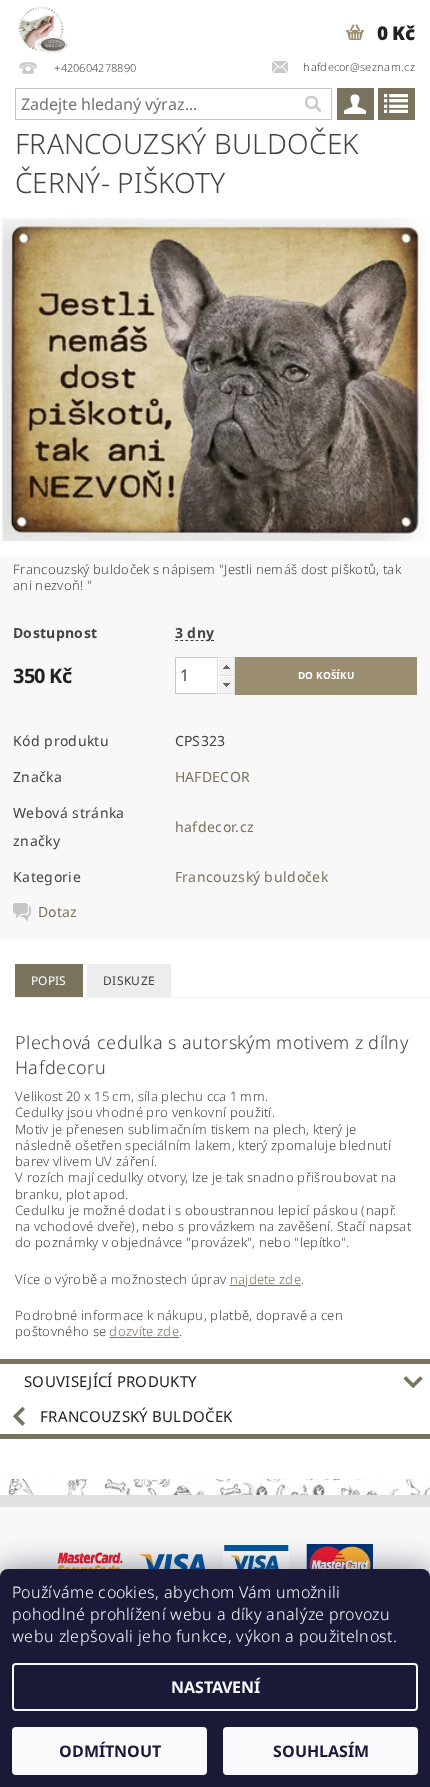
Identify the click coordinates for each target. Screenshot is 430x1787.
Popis (49, 980)
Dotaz (58, 912)
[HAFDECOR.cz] (42, 26)
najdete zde (266, 1279)
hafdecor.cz (215, 826)
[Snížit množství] (226, 684)
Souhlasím (321, 1751)
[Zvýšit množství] (226, 666)
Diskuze (129, 980)
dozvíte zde (144, 1331)
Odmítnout (110, 1751)
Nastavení (215, 1687)
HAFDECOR (213, 776)
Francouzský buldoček (251, 876)
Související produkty (110, 1381)
